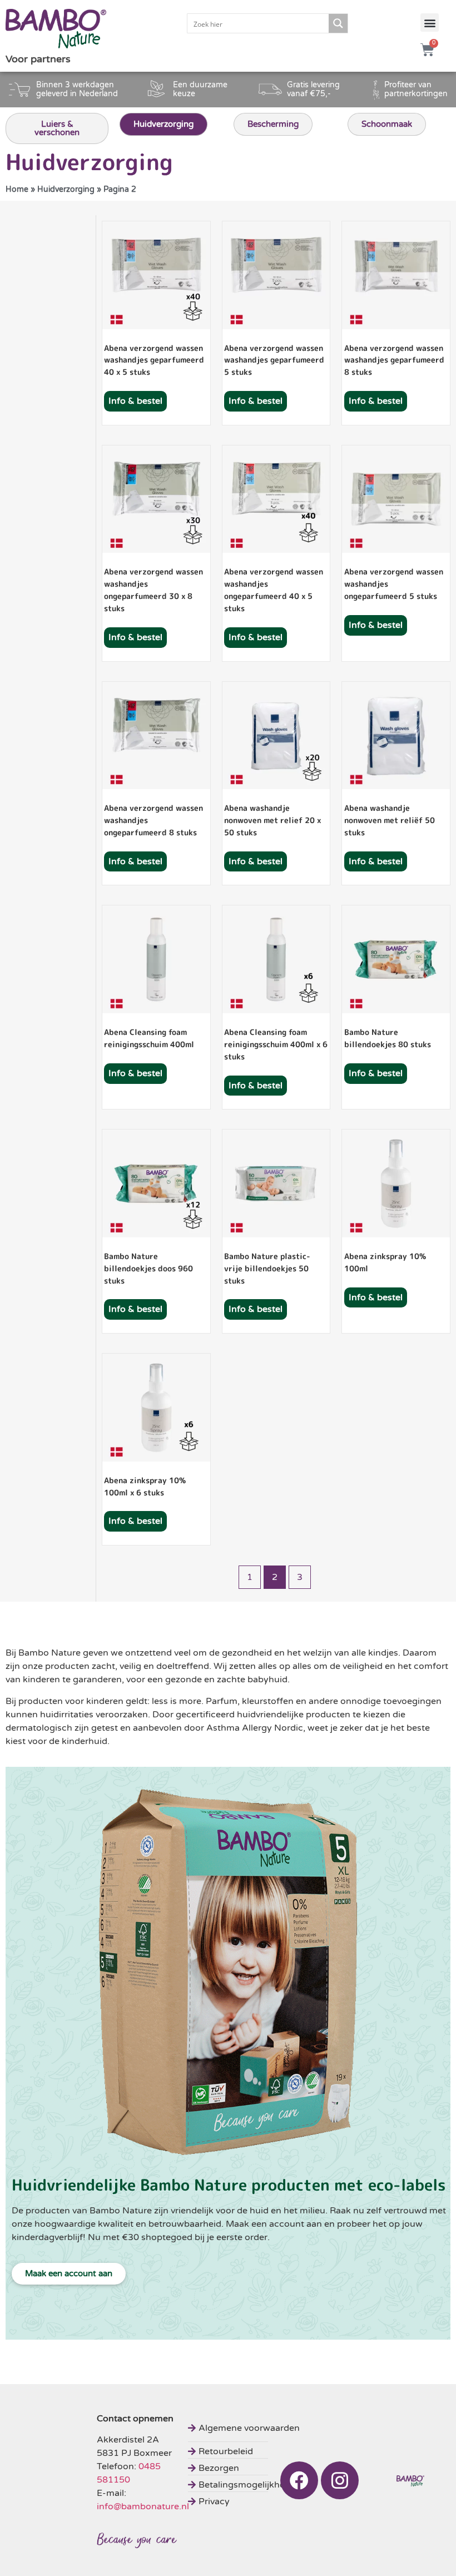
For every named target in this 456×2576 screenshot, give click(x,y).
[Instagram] (340, 2480)
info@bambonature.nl (143, 2506)
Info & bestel (135, 401)
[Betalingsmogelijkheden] (246, 2483)
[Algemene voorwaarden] (246, 2427)
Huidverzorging (66, 190)
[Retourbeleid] (246, 2450)
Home (17, 190)
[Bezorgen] (246, 2467)
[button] (430, 23)
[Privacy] (246, 2500)
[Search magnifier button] (338, 23)
